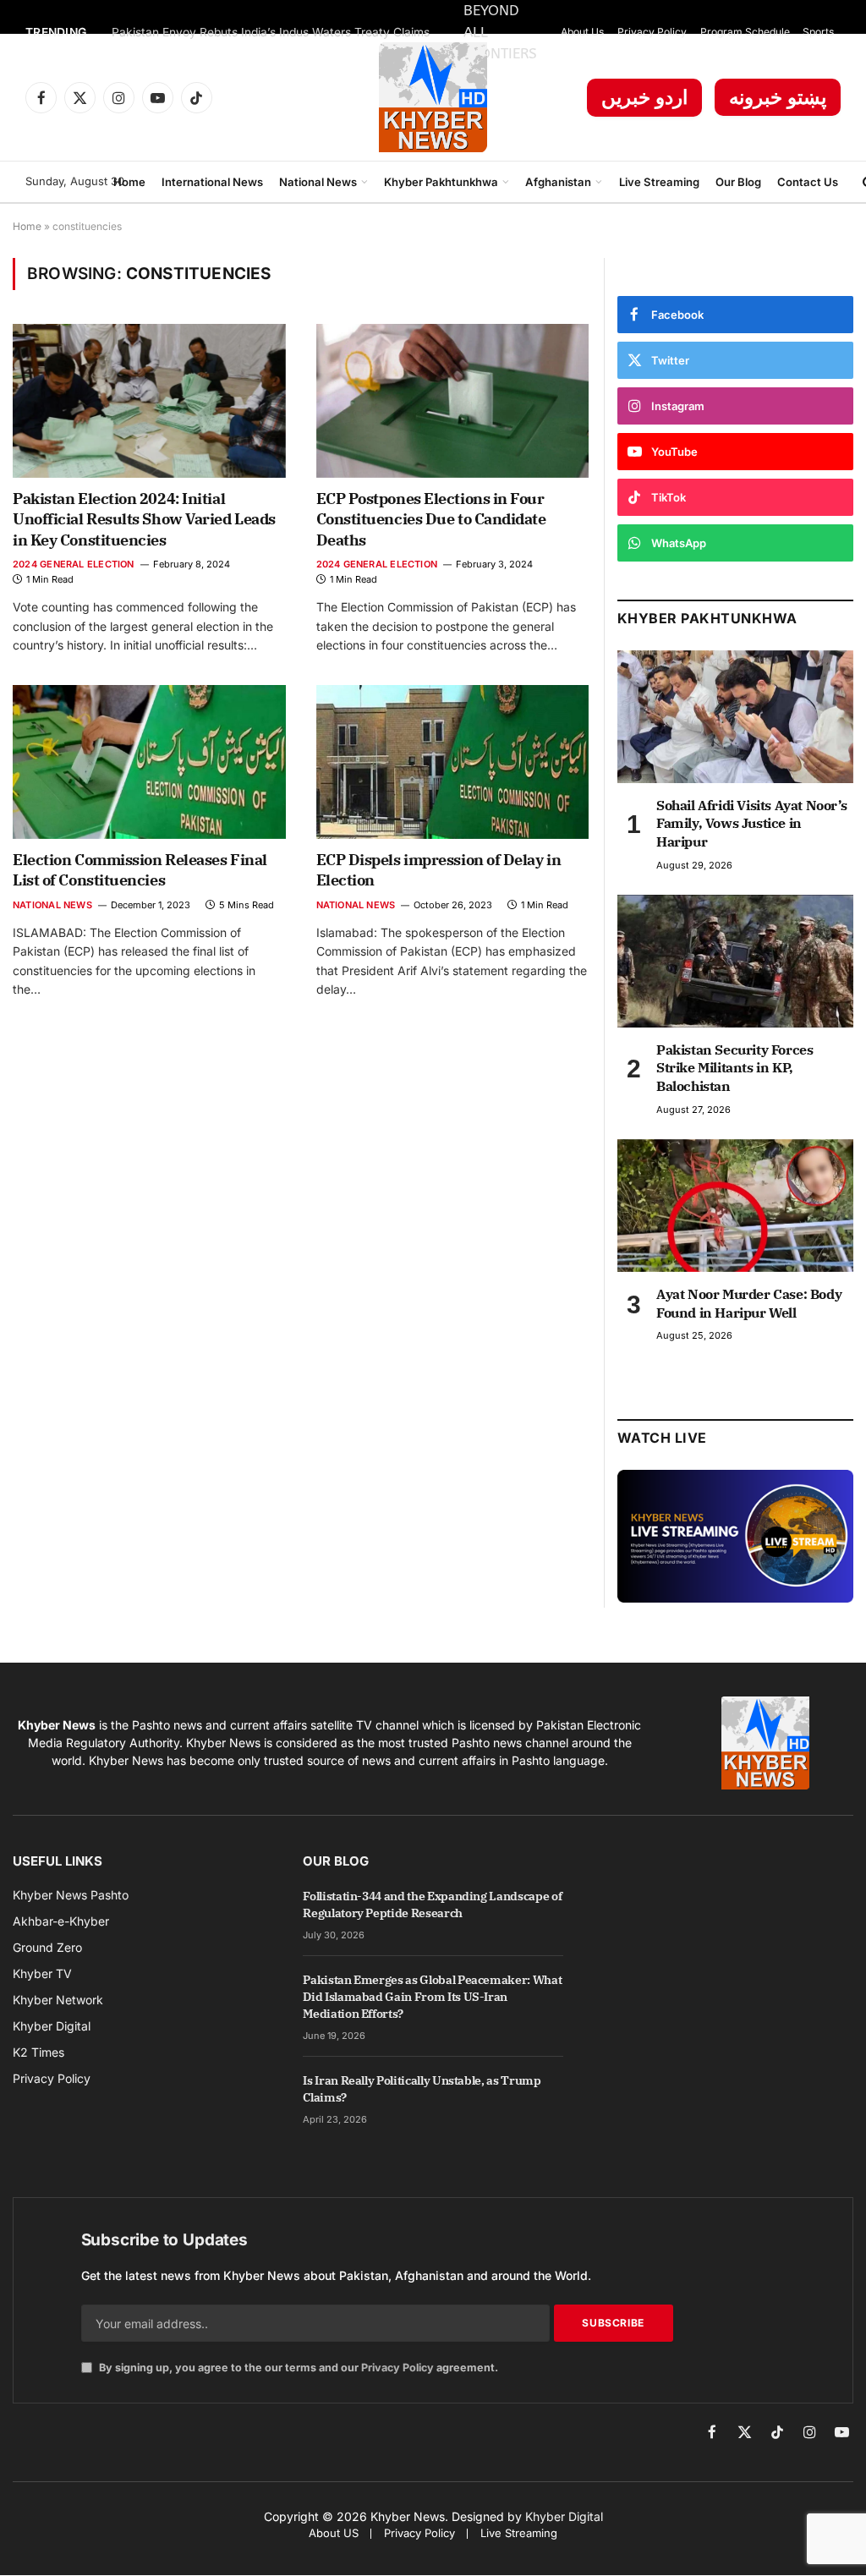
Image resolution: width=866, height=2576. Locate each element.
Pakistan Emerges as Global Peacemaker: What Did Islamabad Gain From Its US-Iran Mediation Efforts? (432, 1997)
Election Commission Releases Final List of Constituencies (140, 870)
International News (212, 182)
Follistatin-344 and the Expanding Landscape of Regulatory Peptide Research (432, 1905)
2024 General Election (74, 564)
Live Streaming (659, 182)
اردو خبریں (644, 97)
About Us (582, 32)
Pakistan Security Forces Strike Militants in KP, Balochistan (734, 1068)
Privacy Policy (652, 32)
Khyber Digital (564, 2516)
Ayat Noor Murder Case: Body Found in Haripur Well (749, 1303)
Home (129, 182)
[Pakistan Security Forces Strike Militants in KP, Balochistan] (735, 961)
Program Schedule (745, 32)
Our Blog (738, 182)
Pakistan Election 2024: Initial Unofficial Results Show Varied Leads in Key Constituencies (144, 519)
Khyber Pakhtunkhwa (441, 182)
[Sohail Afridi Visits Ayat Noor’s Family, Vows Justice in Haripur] (735, 717)
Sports (818, 32)
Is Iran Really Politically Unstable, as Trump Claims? (422, 2089)
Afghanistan (558, 182)
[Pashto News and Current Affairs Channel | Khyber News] (433, 97)
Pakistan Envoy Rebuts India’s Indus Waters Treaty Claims (271, 32)
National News (318, 182)
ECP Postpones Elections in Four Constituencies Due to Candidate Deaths (431, 519)
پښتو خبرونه (778, 97)
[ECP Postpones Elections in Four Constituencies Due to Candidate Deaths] (453, 400)
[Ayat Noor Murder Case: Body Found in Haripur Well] (735, 1206)
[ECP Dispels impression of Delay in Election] (453, 762)
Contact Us (808, 182)
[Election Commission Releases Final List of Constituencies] (149, 762)
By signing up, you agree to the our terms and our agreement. (297, 2368)
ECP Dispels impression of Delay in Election (439, 870)
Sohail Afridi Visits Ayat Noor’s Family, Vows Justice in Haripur (751, 824)
